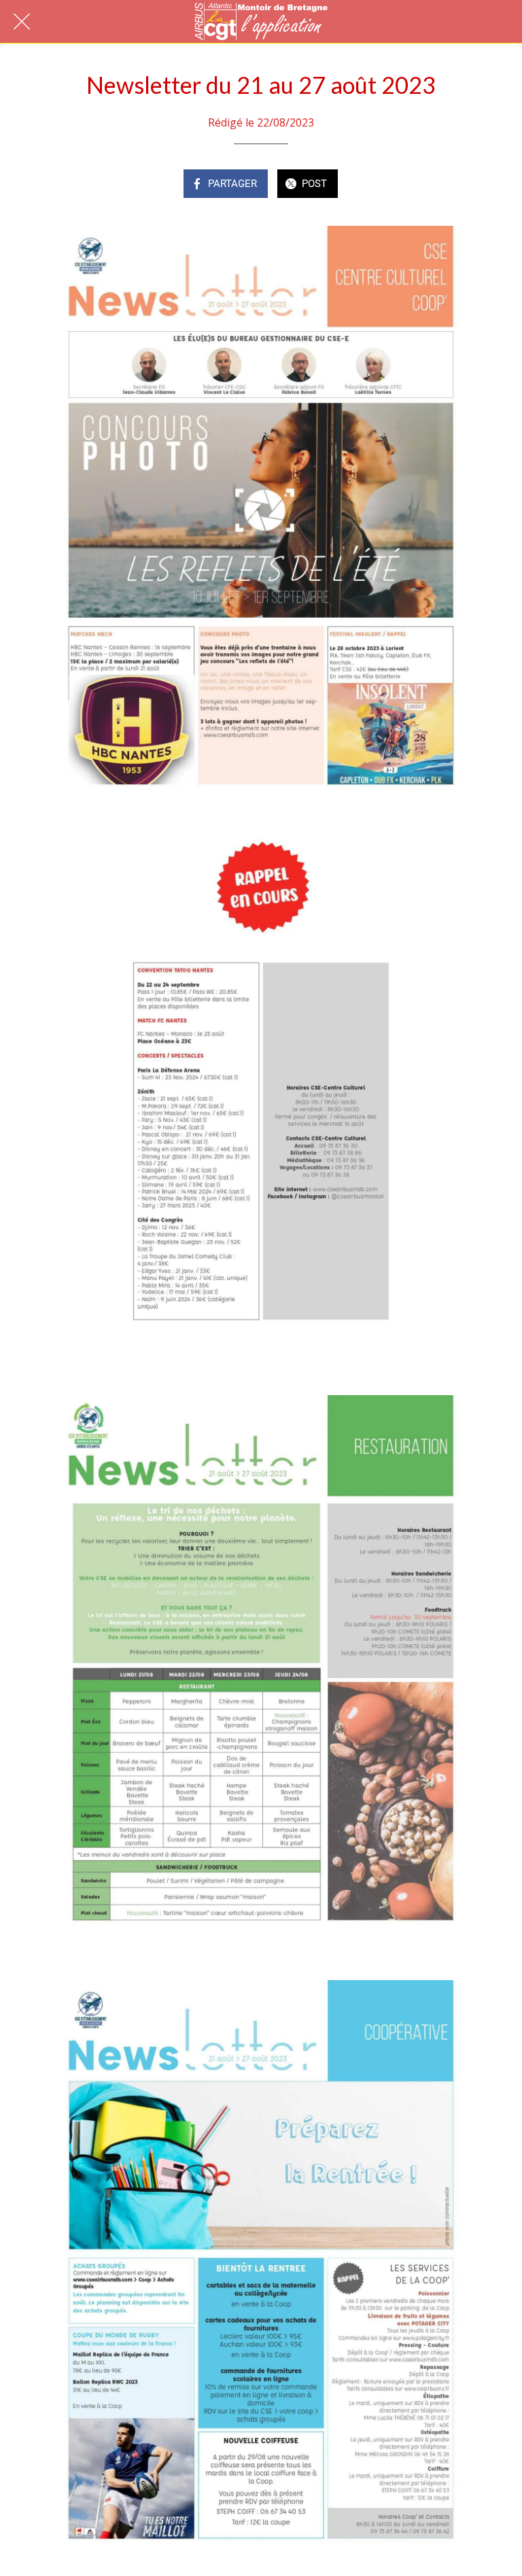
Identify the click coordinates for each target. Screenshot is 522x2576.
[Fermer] (22, 22)
